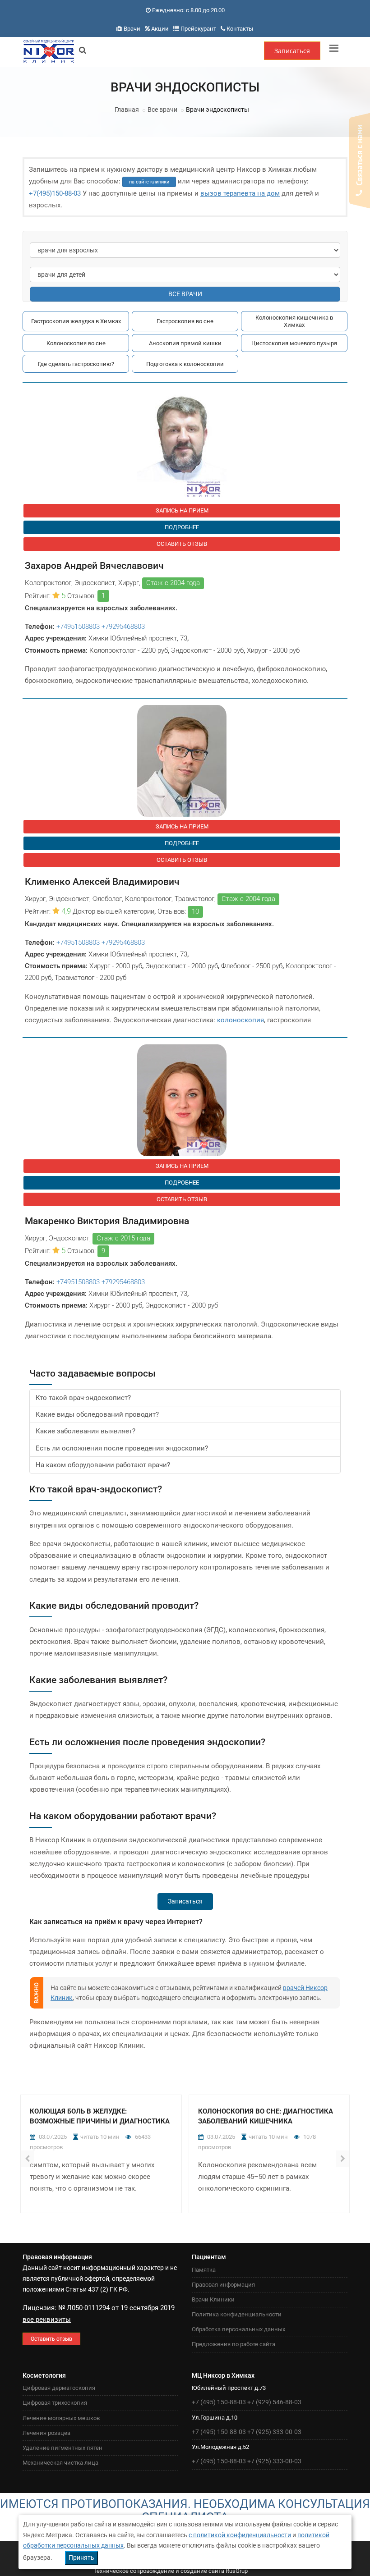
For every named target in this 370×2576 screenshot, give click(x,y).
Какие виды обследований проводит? (97, 1414)
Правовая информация (223, 2285)
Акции (160, 29)
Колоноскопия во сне (76, 343)
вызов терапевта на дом (240, 193)
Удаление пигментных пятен (62, 2448)
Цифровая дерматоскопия (59, 2388)
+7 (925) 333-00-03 (274, 2432)
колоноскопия (240, 1020)
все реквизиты (47, 2320)
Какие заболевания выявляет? (86, 1431)
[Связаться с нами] (360, 161)
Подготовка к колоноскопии (185, 364)
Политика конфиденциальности (237, 2314)
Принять (81, 2558)
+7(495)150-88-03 (55, 193)
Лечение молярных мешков (61, 2418)
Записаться (292, 51)
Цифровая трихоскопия (55, 2403)
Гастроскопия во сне (185, 321)
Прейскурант (198, 29)
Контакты (240, 29)
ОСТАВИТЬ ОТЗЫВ (182, 544)
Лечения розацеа (46, 2433)
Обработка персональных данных (238, 2329)
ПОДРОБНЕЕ (182, 527)
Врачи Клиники (213, 2299)
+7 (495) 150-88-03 (219, 2402)
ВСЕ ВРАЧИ (185, 294)
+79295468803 (123, 627)
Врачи (132, 29)
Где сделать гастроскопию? (76, 364)
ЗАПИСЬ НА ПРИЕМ (182, 510)
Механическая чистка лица (60, 2463)
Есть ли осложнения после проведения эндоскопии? (122, 1448)
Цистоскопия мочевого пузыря (294, 343)
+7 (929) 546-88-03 (274, 2402)
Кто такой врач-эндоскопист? (83, 1398)
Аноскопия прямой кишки (185, 343)
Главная (127, 110)
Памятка (204, 2270)
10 (195, 911)
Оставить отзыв (51, 2339)
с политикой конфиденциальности (240, 2535)
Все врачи (162, 110)
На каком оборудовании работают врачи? (103, 1465)
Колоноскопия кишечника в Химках (294, 321)
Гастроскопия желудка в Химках (76, 321)
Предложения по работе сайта (234, 2344)
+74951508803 (78, 627)
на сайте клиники (149, 182)
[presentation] (27, 2159)
